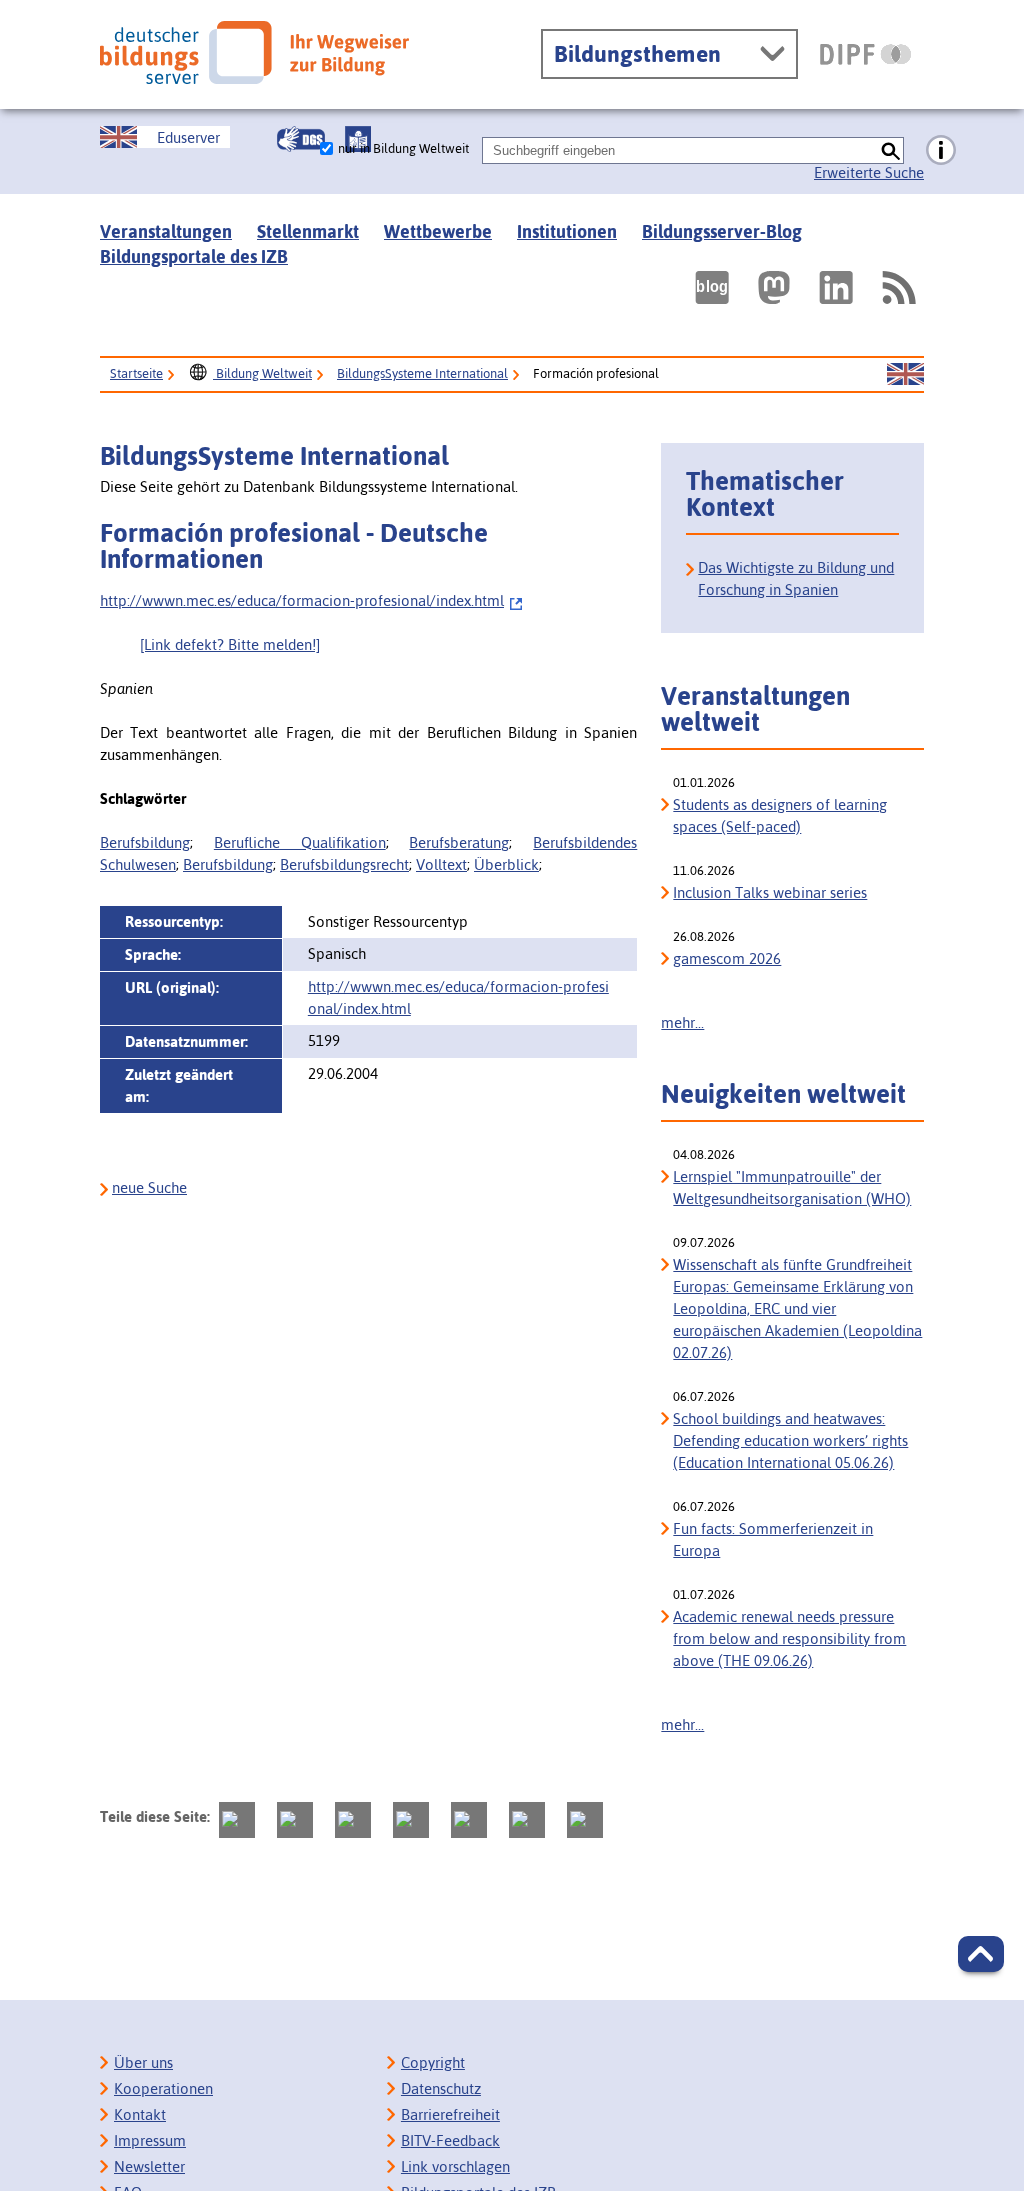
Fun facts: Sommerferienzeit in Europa (773, 1539)
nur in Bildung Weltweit (403, 148)
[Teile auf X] (353, 1820)
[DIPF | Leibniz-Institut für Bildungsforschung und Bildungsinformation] (865, 54)
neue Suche (149, 1187)
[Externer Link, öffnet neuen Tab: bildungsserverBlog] (712, 287)
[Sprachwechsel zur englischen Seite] (905, 375)
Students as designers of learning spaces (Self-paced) (780, 815)
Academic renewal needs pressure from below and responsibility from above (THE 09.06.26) (789, 1638)
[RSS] (898, 287)
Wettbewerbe (438, 231)
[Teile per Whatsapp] (411, 1820)
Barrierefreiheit (450, 2114)
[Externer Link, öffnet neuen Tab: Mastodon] (774, 287)
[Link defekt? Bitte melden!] (230, 644)
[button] (981, 1954)
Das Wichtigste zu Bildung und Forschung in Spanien (796, 578)
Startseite (136, 373)
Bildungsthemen (637, 54)
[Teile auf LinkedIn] (469, 1820)
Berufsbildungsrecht (344, 864)
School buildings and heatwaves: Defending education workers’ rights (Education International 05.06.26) (790, 1440)
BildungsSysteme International (422, 373)
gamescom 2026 (727, 958)
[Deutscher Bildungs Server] (254, 52)
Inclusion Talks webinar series (770, 892)
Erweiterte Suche (869, 172)
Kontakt (140, 2114)
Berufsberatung (459, 842)
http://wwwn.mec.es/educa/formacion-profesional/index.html (302, 600)
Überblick (506, 864)
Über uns (143, 2062)
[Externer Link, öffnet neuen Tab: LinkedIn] (836, 287)
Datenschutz (441, 2088)
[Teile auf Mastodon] (237, 1820)
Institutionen (567, 231)
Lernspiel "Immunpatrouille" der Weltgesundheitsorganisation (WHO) (792, 1187)
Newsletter (149, 2166)
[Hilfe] (941, 151)
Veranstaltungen (166, 231)
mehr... (682, 1022)
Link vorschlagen (455, 2166)
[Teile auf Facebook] (295, 1820)
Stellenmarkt (308, 231)
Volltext (441, 864)
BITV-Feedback (450, 2140)
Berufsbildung (145, 842)
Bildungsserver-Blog (722, 231)
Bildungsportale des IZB (194, 256)
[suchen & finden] (890, 150)
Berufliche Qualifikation (300, 842)
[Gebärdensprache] (301, 139)
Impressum (150, 2140)
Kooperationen (163, 2088)
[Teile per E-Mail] (527, 1820)
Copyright (433, 2062)
